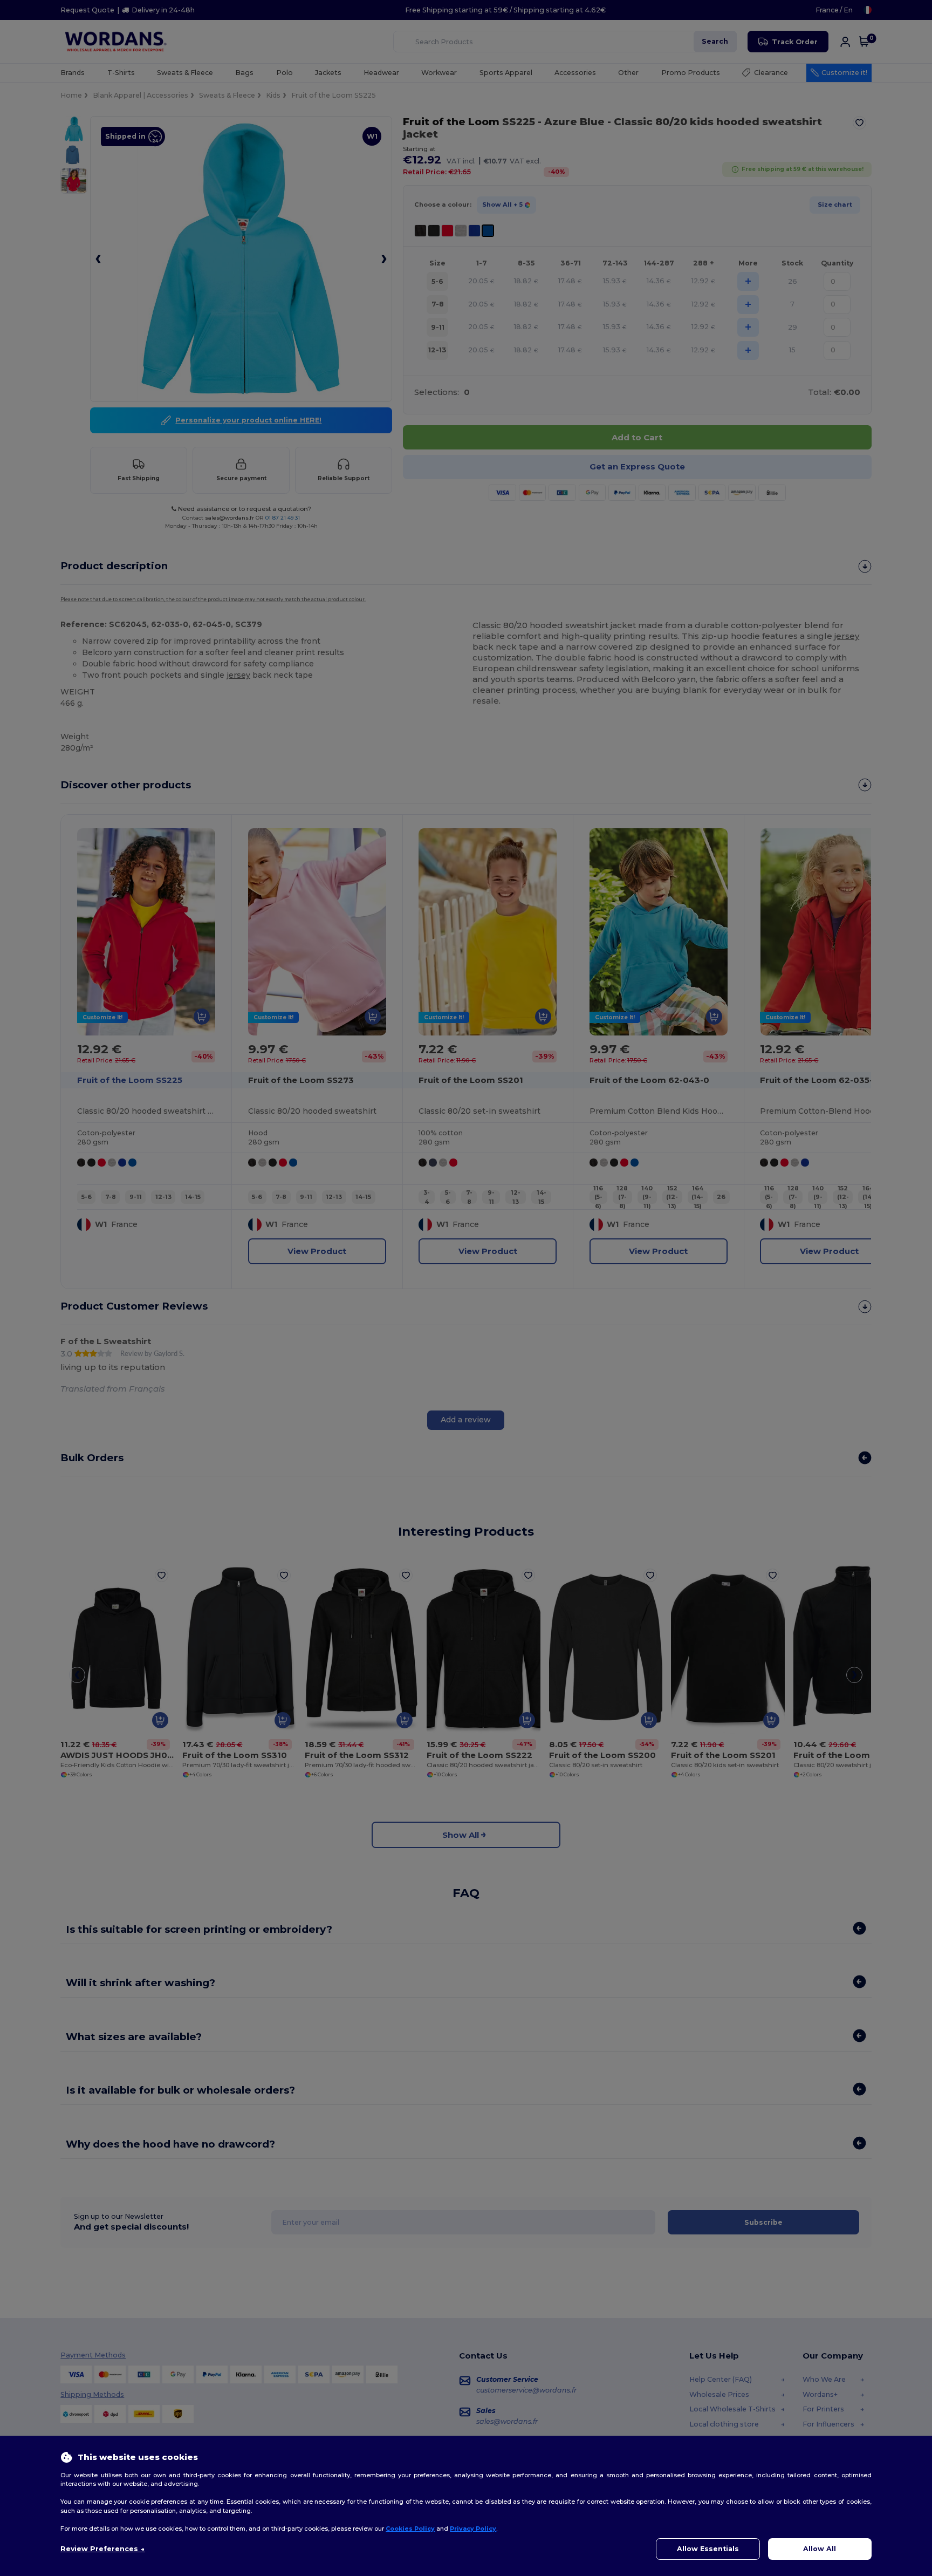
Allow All (820, 2549)
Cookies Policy (410, 2529)
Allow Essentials (708, 2549)
